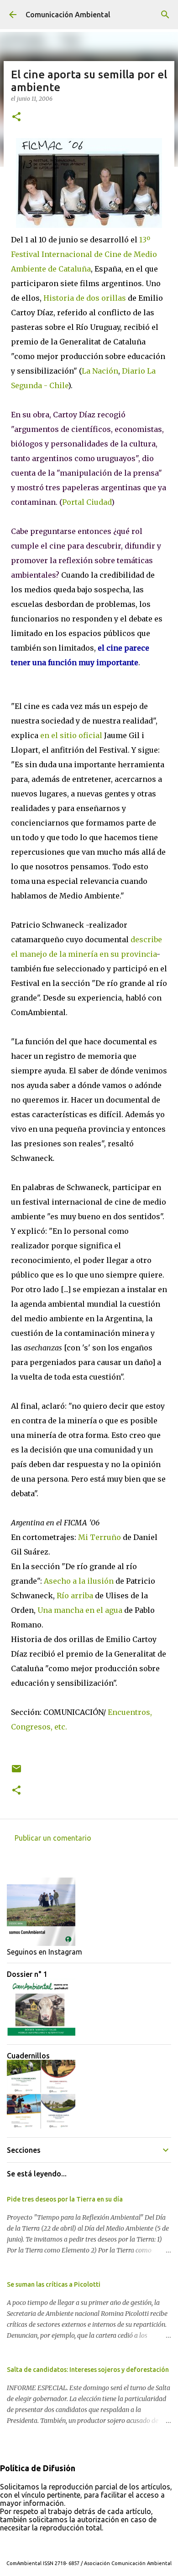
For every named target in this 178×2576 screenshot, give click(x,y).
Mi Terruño (99, 1537)
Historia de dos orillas (85, 298)
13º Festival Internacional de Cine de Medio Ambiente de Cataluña (84, 254)
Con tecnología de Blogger (94, 2545)
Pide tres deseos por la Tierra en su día (65, 2199)
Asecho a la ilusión (79, 1581)
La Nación (100, 371)
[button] (16, 117)
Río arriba (76, 1596)
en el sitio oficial (72, 735)
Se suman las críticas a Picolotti (54, 2284)
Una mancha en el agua (81, 1610)
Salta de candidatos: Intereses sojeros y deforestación (88, 2370)
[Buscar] (165, 15)
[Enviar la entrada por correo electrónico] (16, 1772)
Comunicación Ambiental (68, 15)
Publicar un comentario (53, 1838)
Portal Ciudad (87, 502)
